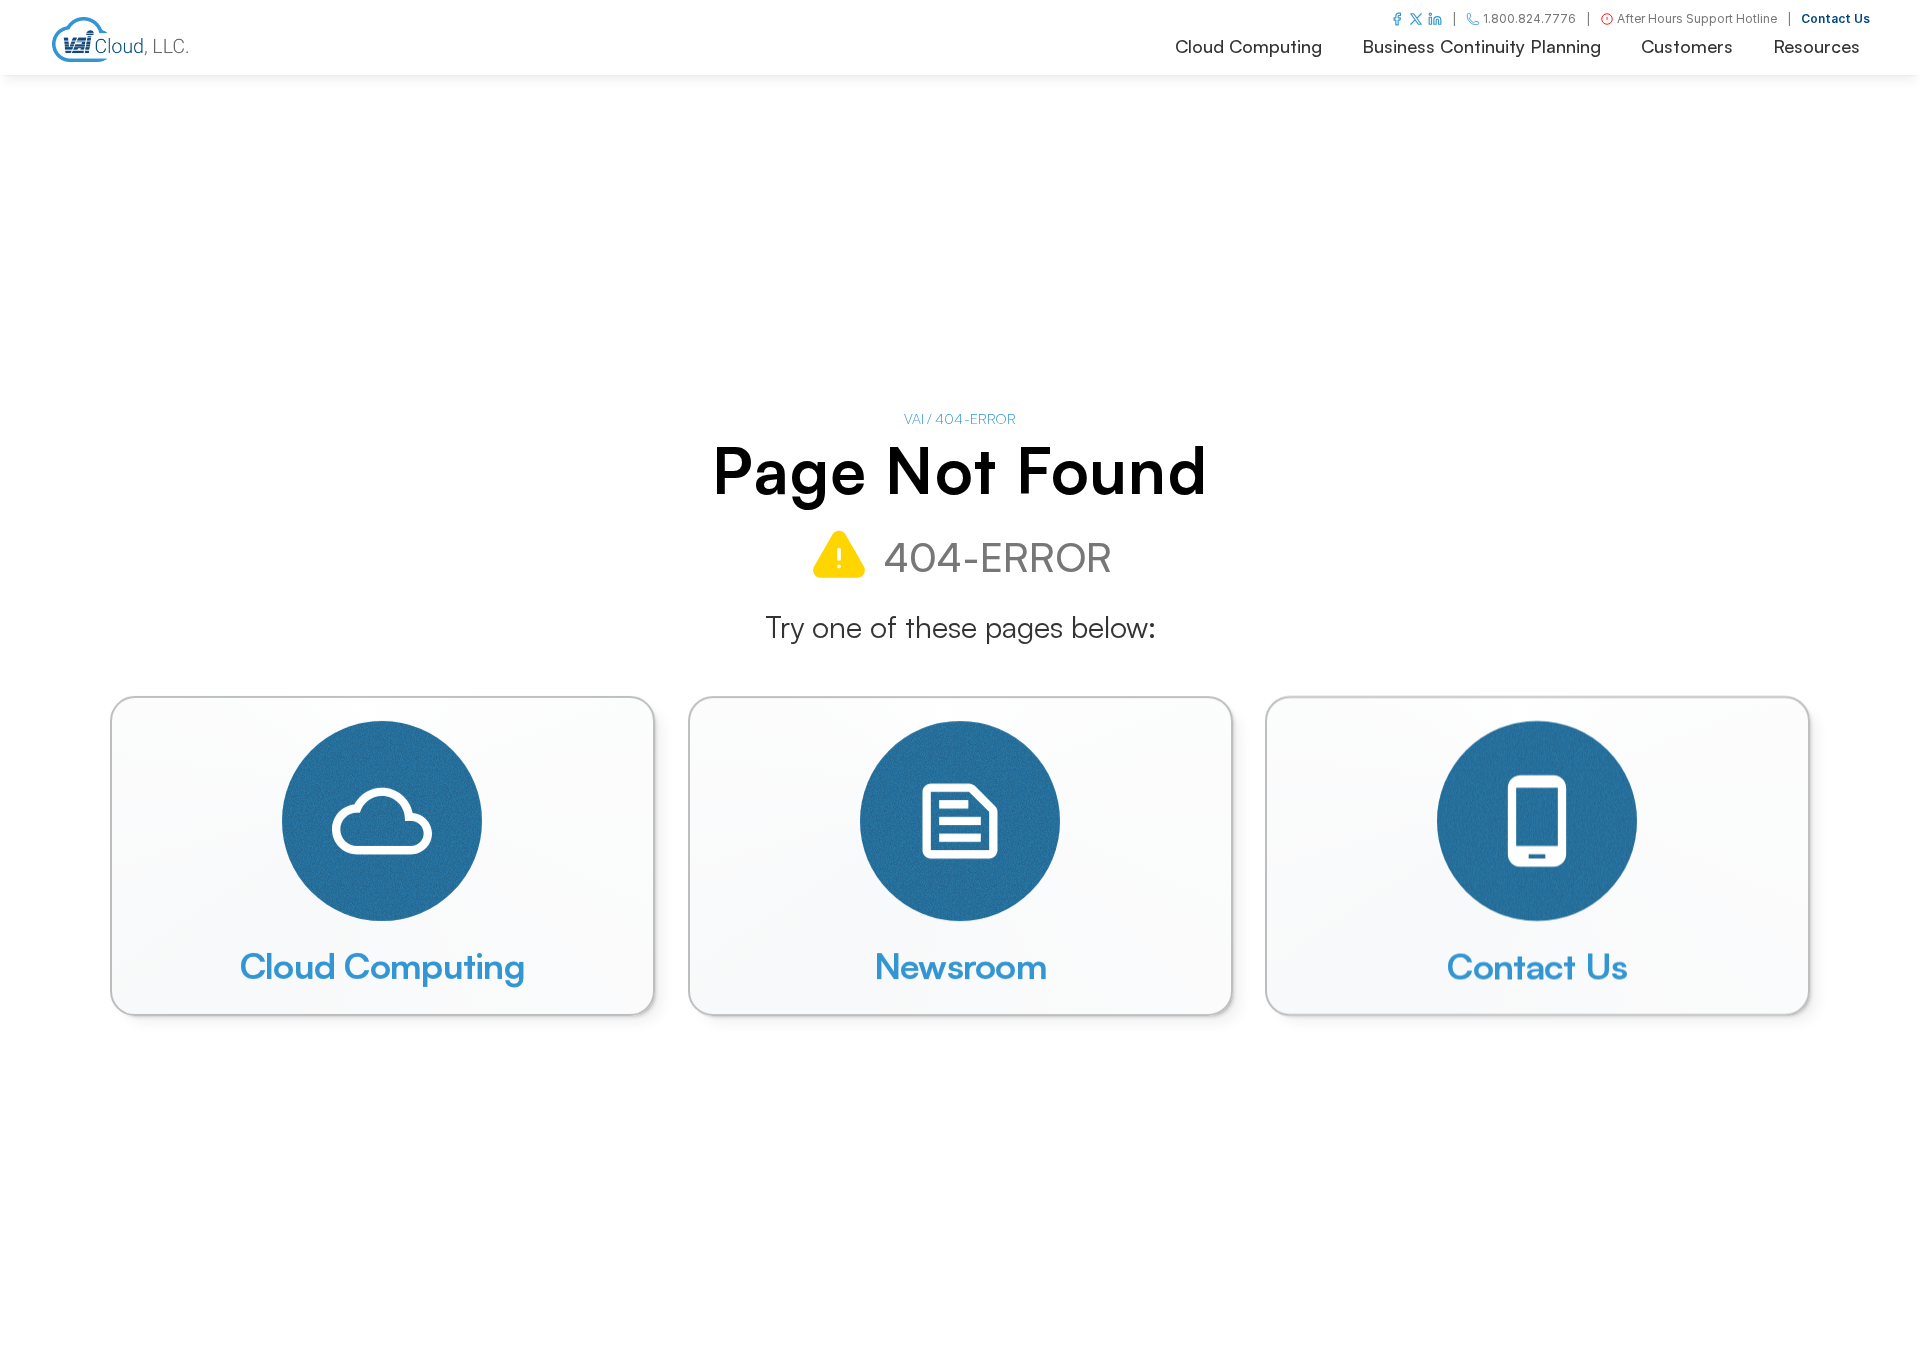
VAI (914, 418)
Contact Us (1835, 18)
